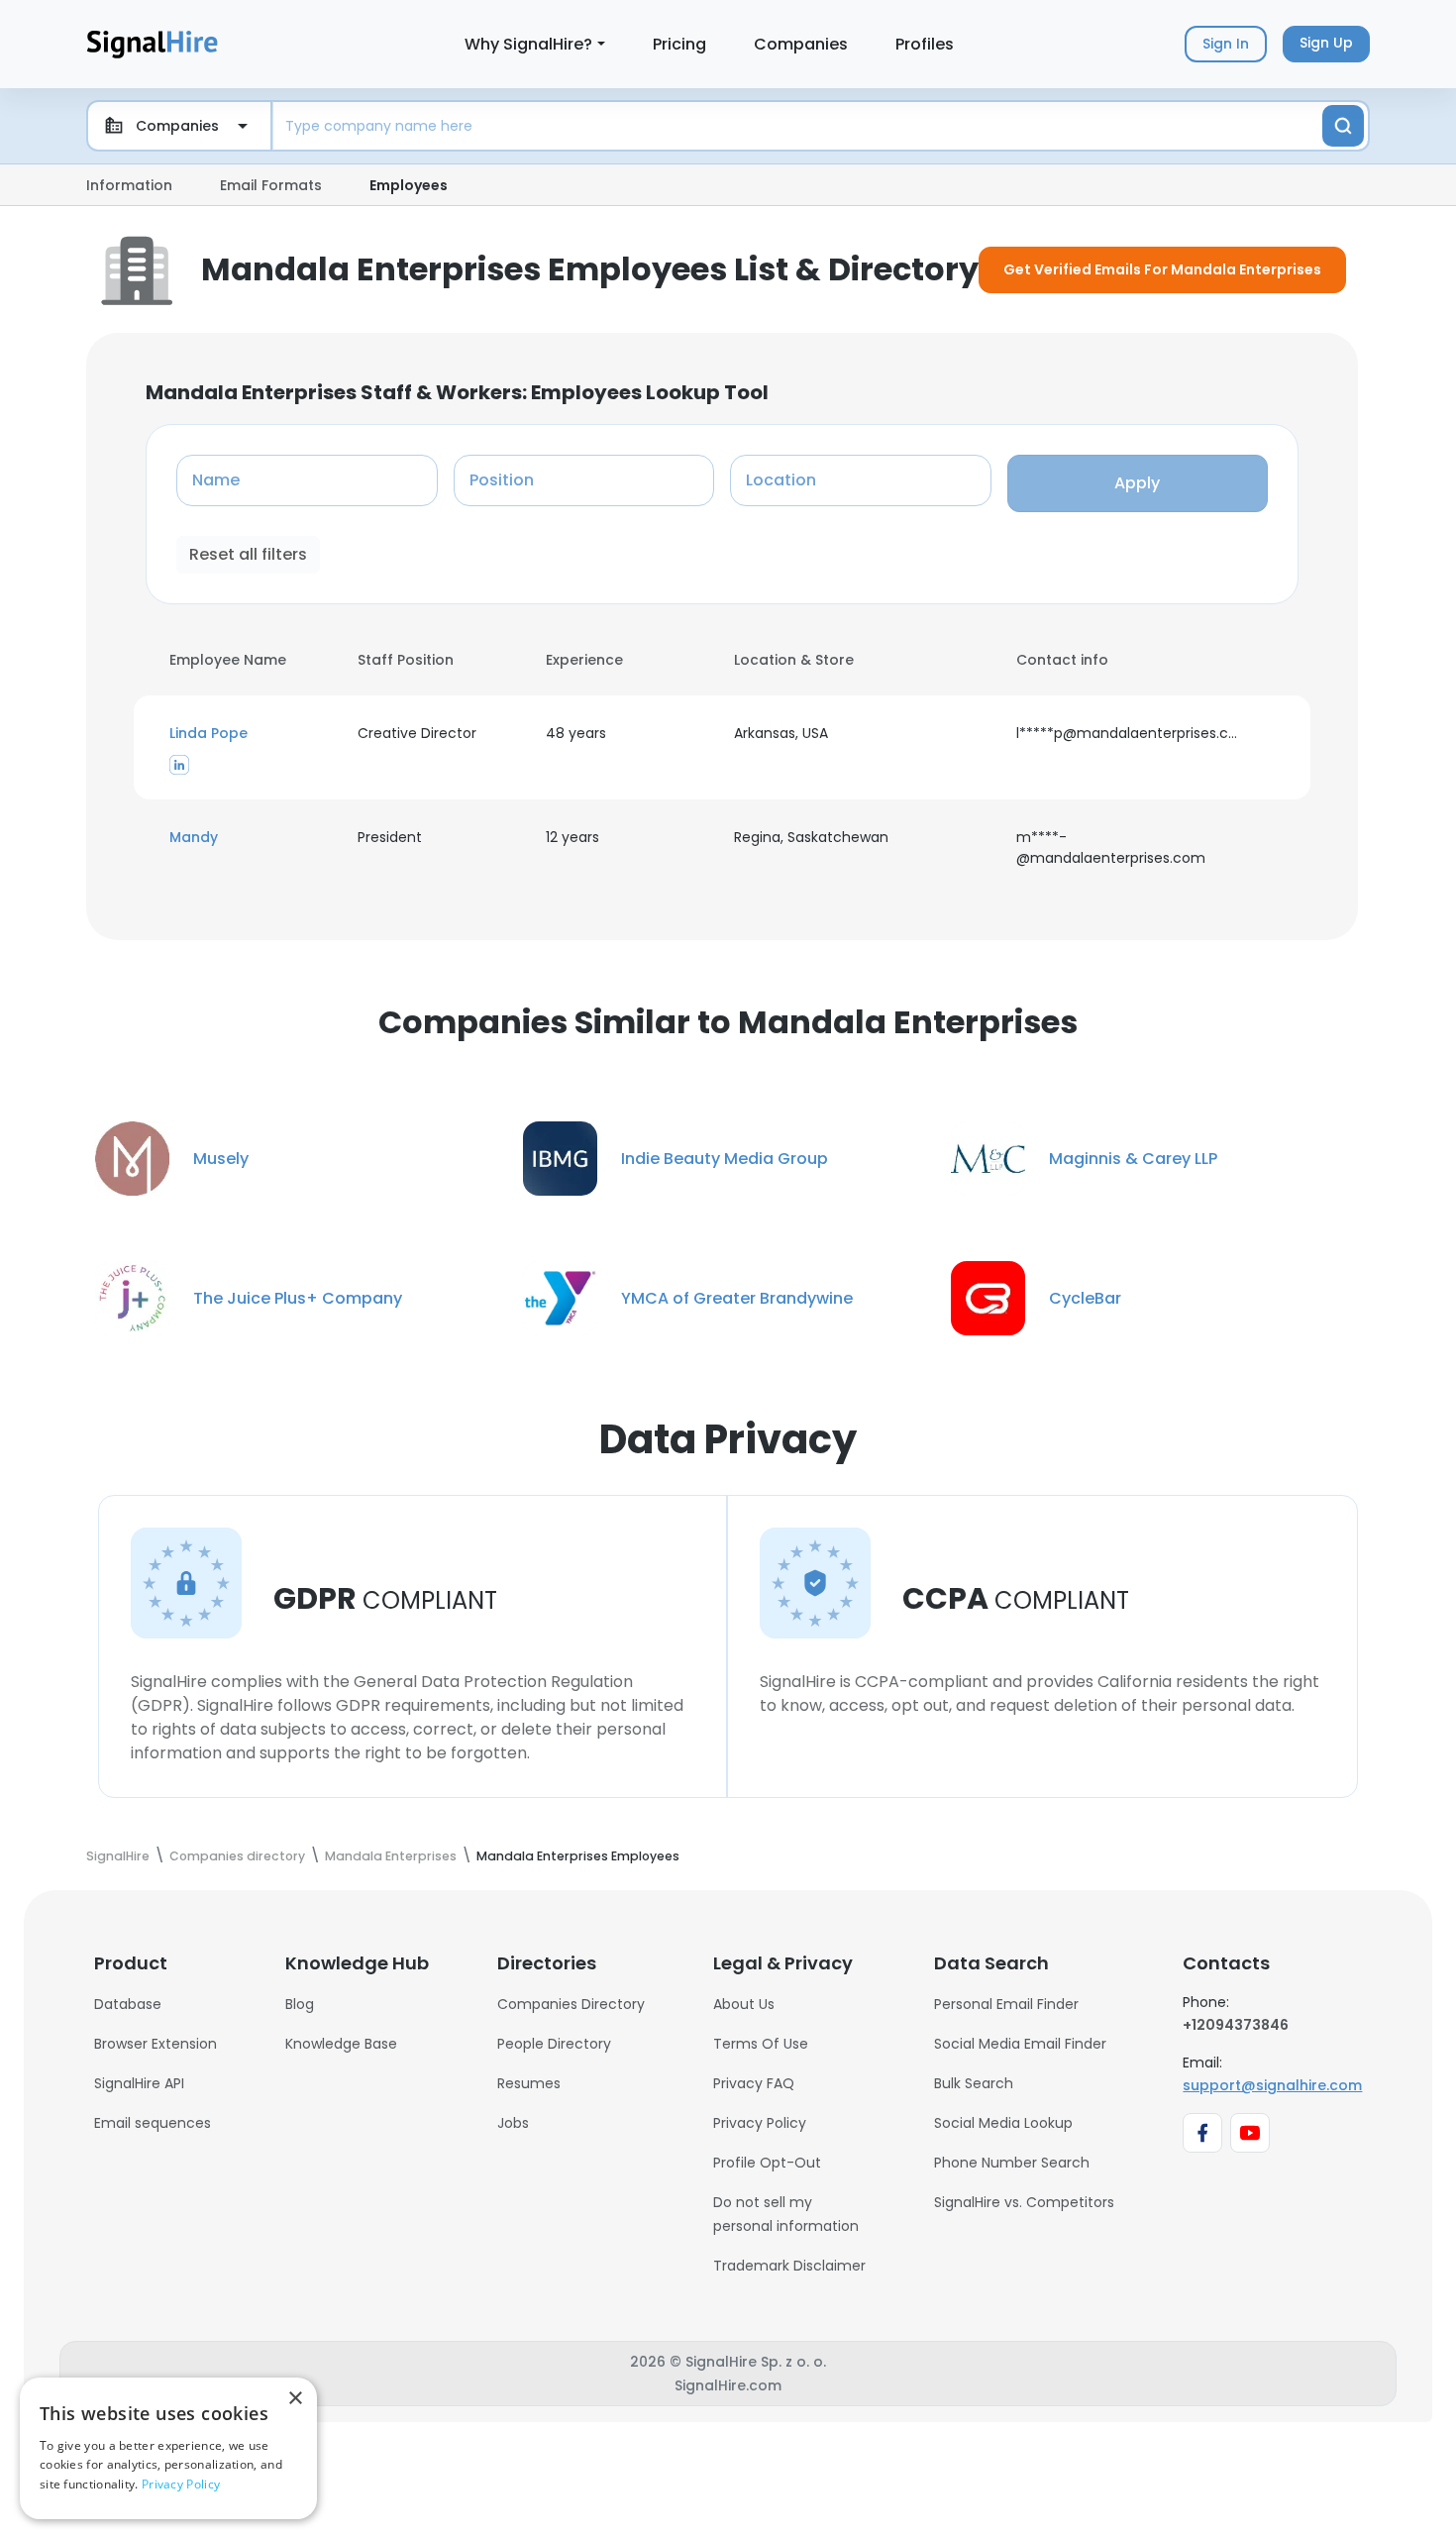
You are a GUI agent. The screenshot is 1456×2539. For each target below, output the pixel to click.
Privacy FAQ (754, 2083)
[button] (252, 734)
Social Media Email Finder (1020, 2044)
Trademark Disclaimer (789, 2266)
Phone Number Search (1012, 2163)
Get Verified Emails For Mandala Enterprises (1162, 269)
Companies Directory (571, 2004)
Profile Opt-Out (767, 2163)
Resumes (529, 2083)
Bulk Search (974, 2083)
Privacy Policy (760, 2123)
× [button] (295, 2399)
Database (128, 2004)
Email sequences (153, 2123)
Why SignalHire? (528, 44)
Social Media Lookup (1003, 2123)
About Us (744, 2004)
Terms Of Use (761, 2044)
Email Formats (271, 185)
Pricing (679, 44)
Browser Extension (156, 2044)
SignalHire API (139, 2083)
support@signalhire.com (1272, 2085)
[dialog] (168, 2448)
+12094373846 (1236, 2025)
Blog (300, 2004)
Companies (801, 44)
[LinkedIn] (179, 764)
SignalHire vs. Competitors (1024, 2202)
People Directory (554, 2044)
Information (129, 185)
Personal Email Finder (1006, 2004)
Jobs (513, 2123)
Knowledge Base (341, 2044)
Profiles (925, 44)
